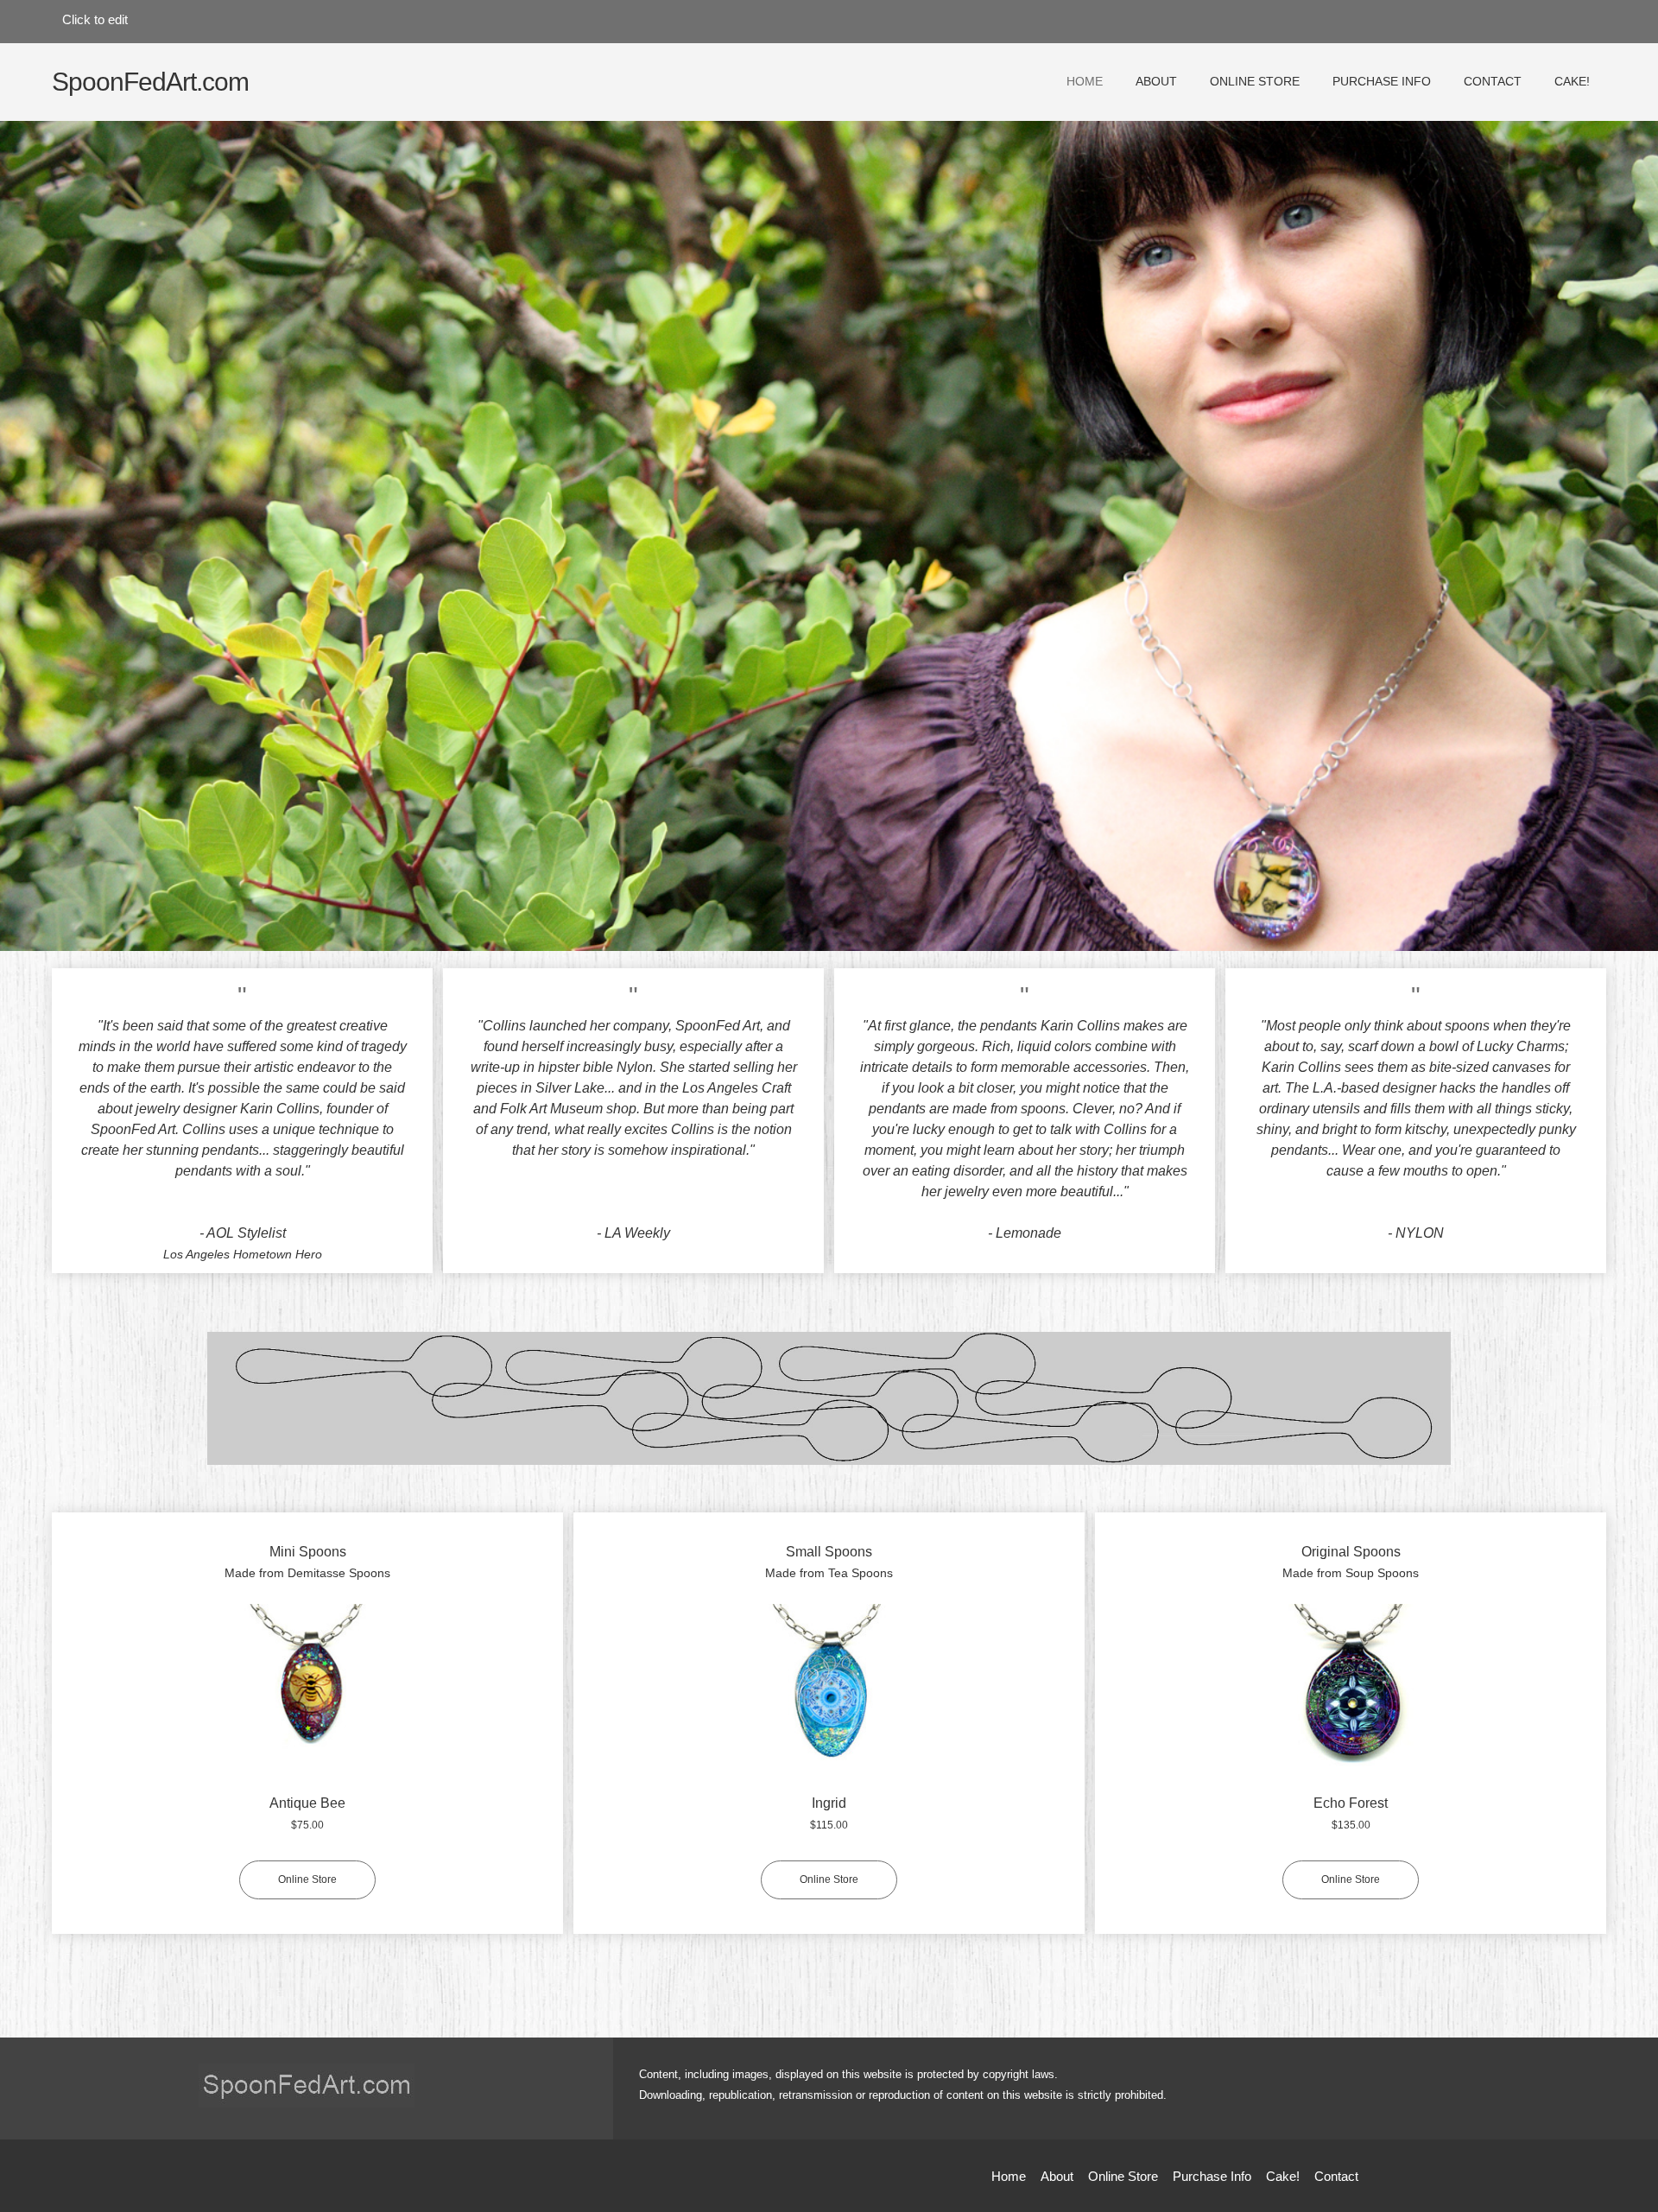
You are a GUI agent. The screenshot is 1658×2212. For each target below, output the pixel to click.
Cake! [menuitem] (1283, 2176)
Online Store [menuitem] (1123, 2176)
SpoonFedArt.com (150, 82)
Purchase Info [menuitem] (1212, 2176)
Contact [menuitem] (1336, 2176)
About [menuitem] (1057, 2176)
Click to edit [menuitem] (95, 19)
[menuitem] (1085, 91)
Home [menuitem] (1009, 2176)
